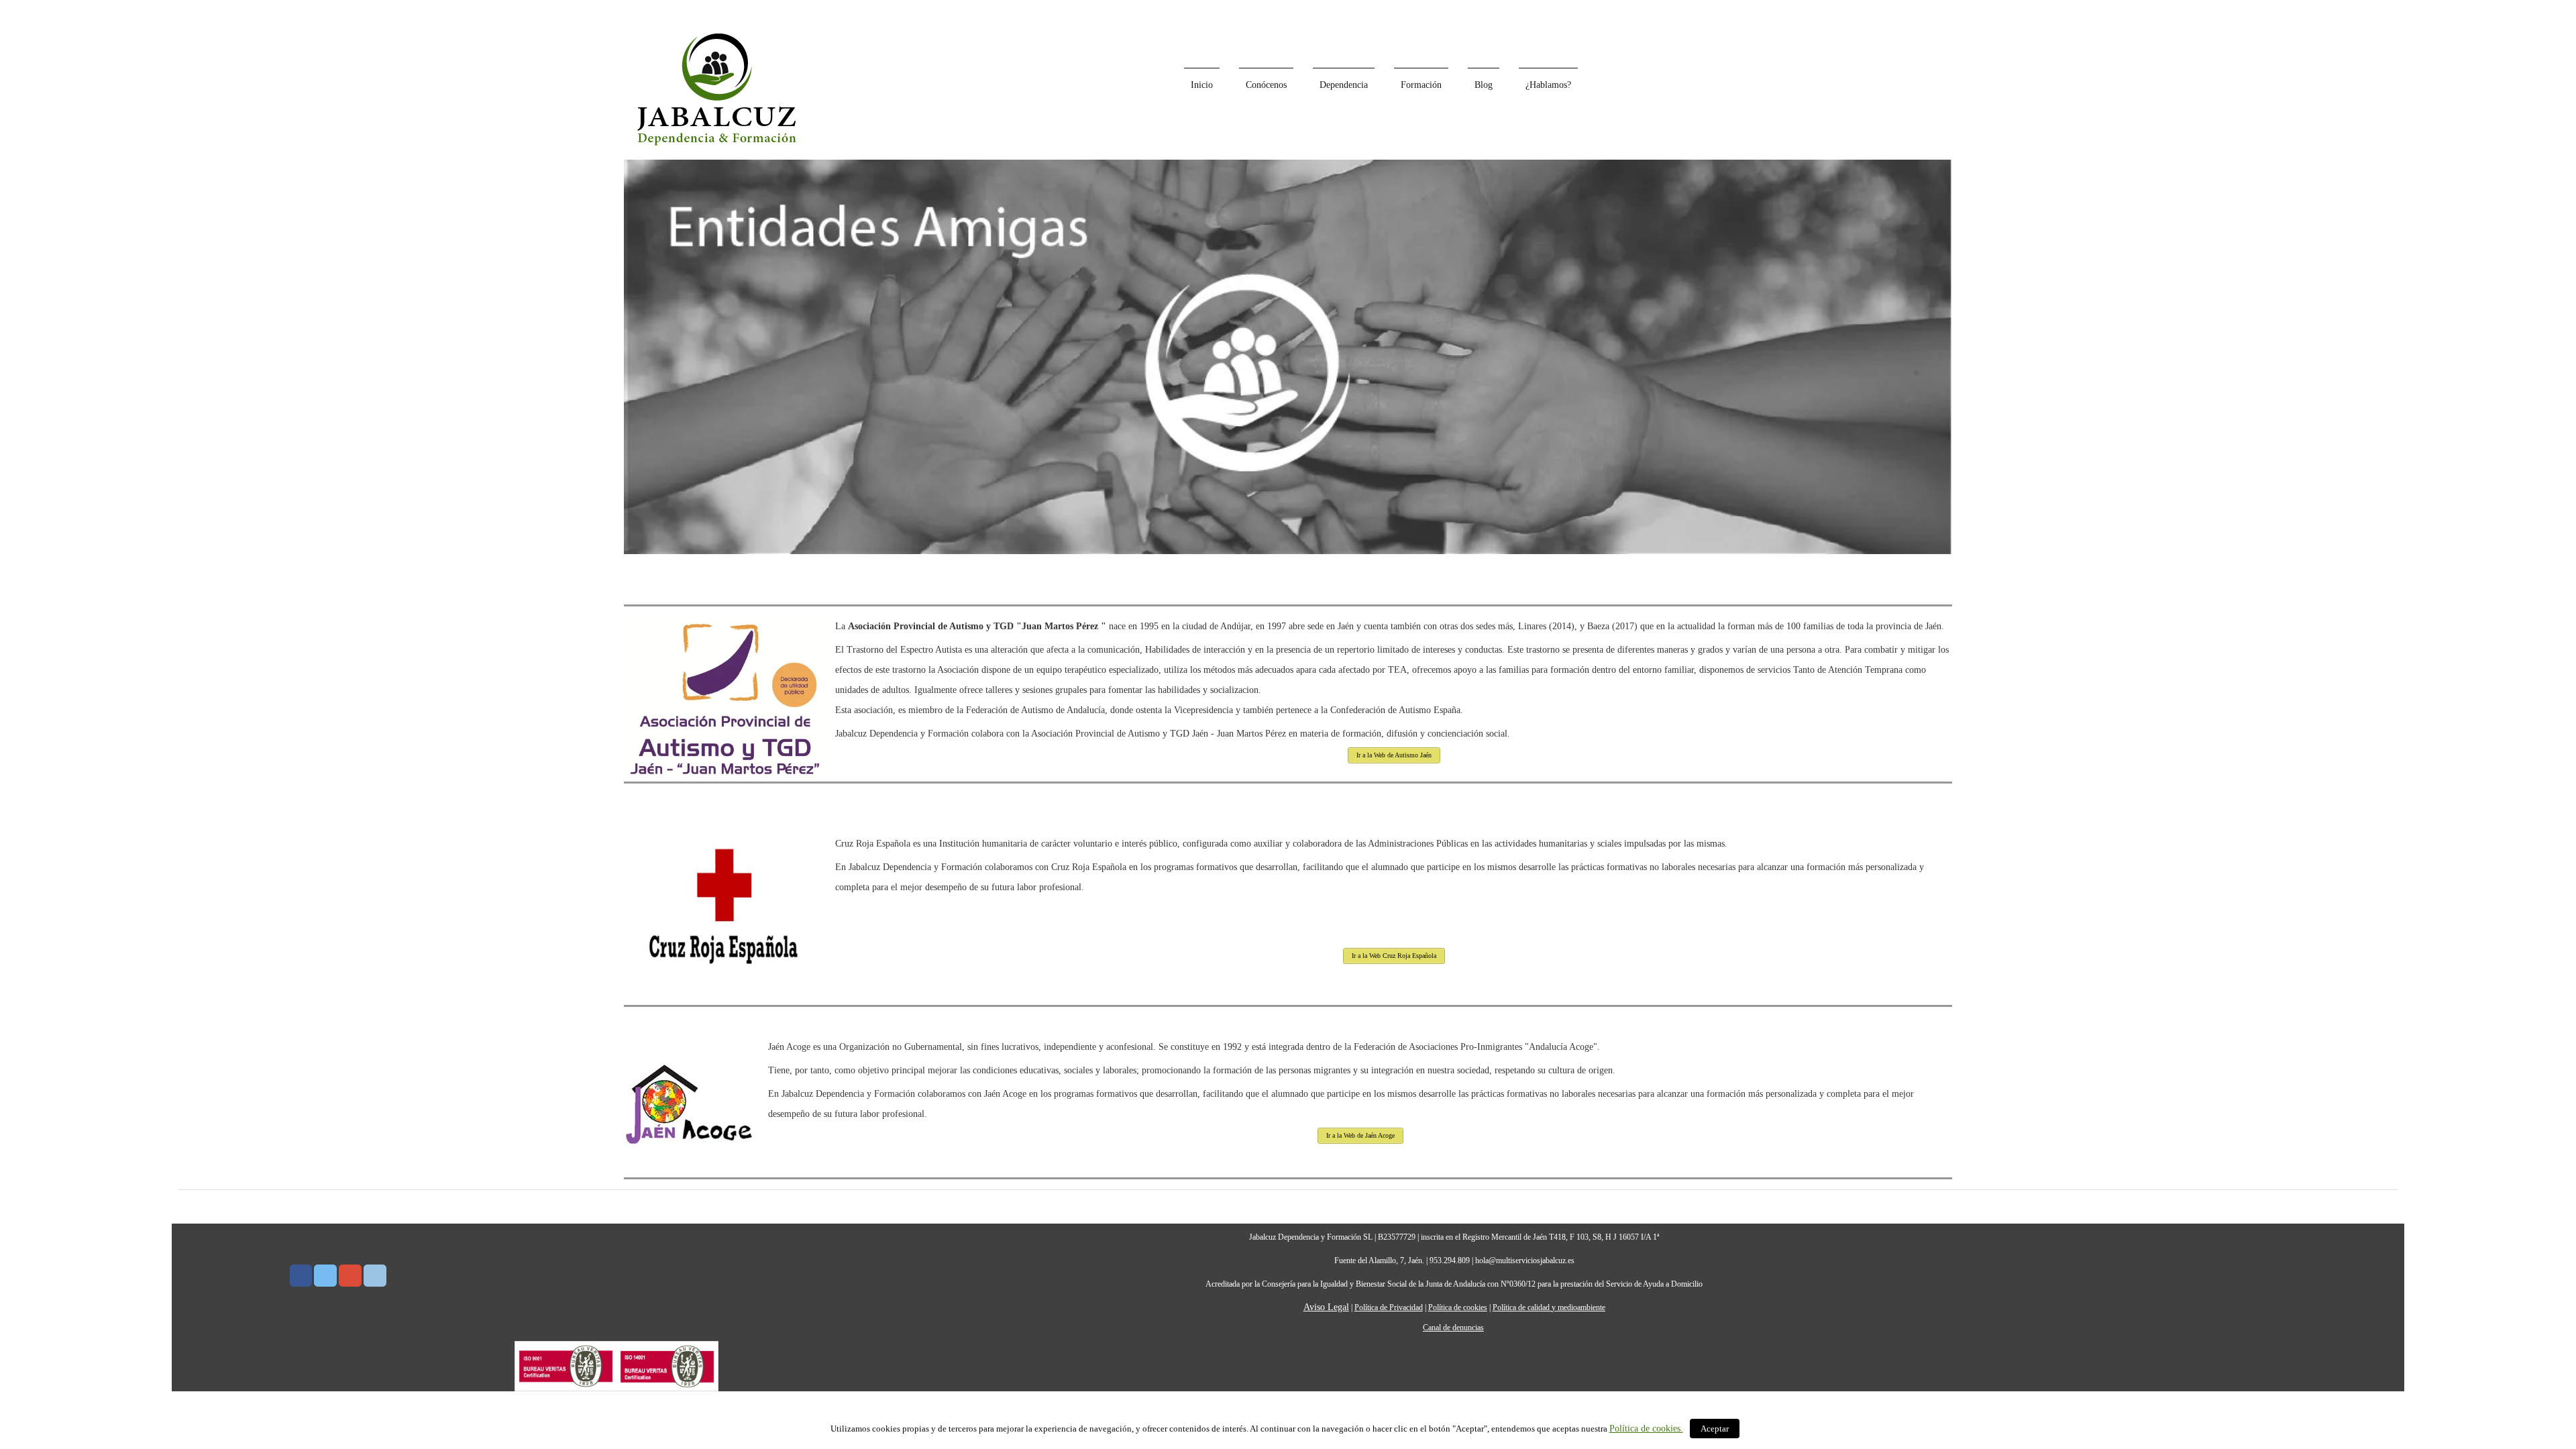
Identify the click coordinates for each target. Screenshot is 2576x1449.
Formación (1421, 85)
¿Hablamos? (1548, 85)
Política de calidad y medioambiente (1549, 1307)
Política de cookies (1458, 1307)
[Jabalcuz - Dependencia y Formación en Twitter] (325, 1276)
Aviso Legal (1326, 1307)
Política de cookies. (1646, 1429)
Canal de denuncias (1453, 1328)
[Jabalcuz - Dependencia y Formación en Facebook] (301, 1276)
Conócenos (1266, 85)
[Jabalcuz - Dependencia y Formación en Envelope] (375, 1276)
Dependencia (1344, 85)
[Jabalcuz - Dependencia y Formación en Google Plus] (350, 1276)
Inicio (1202, 85)
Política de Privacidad (1389, 1307)
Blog (1484, 85)
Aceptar (1715, 1429)
